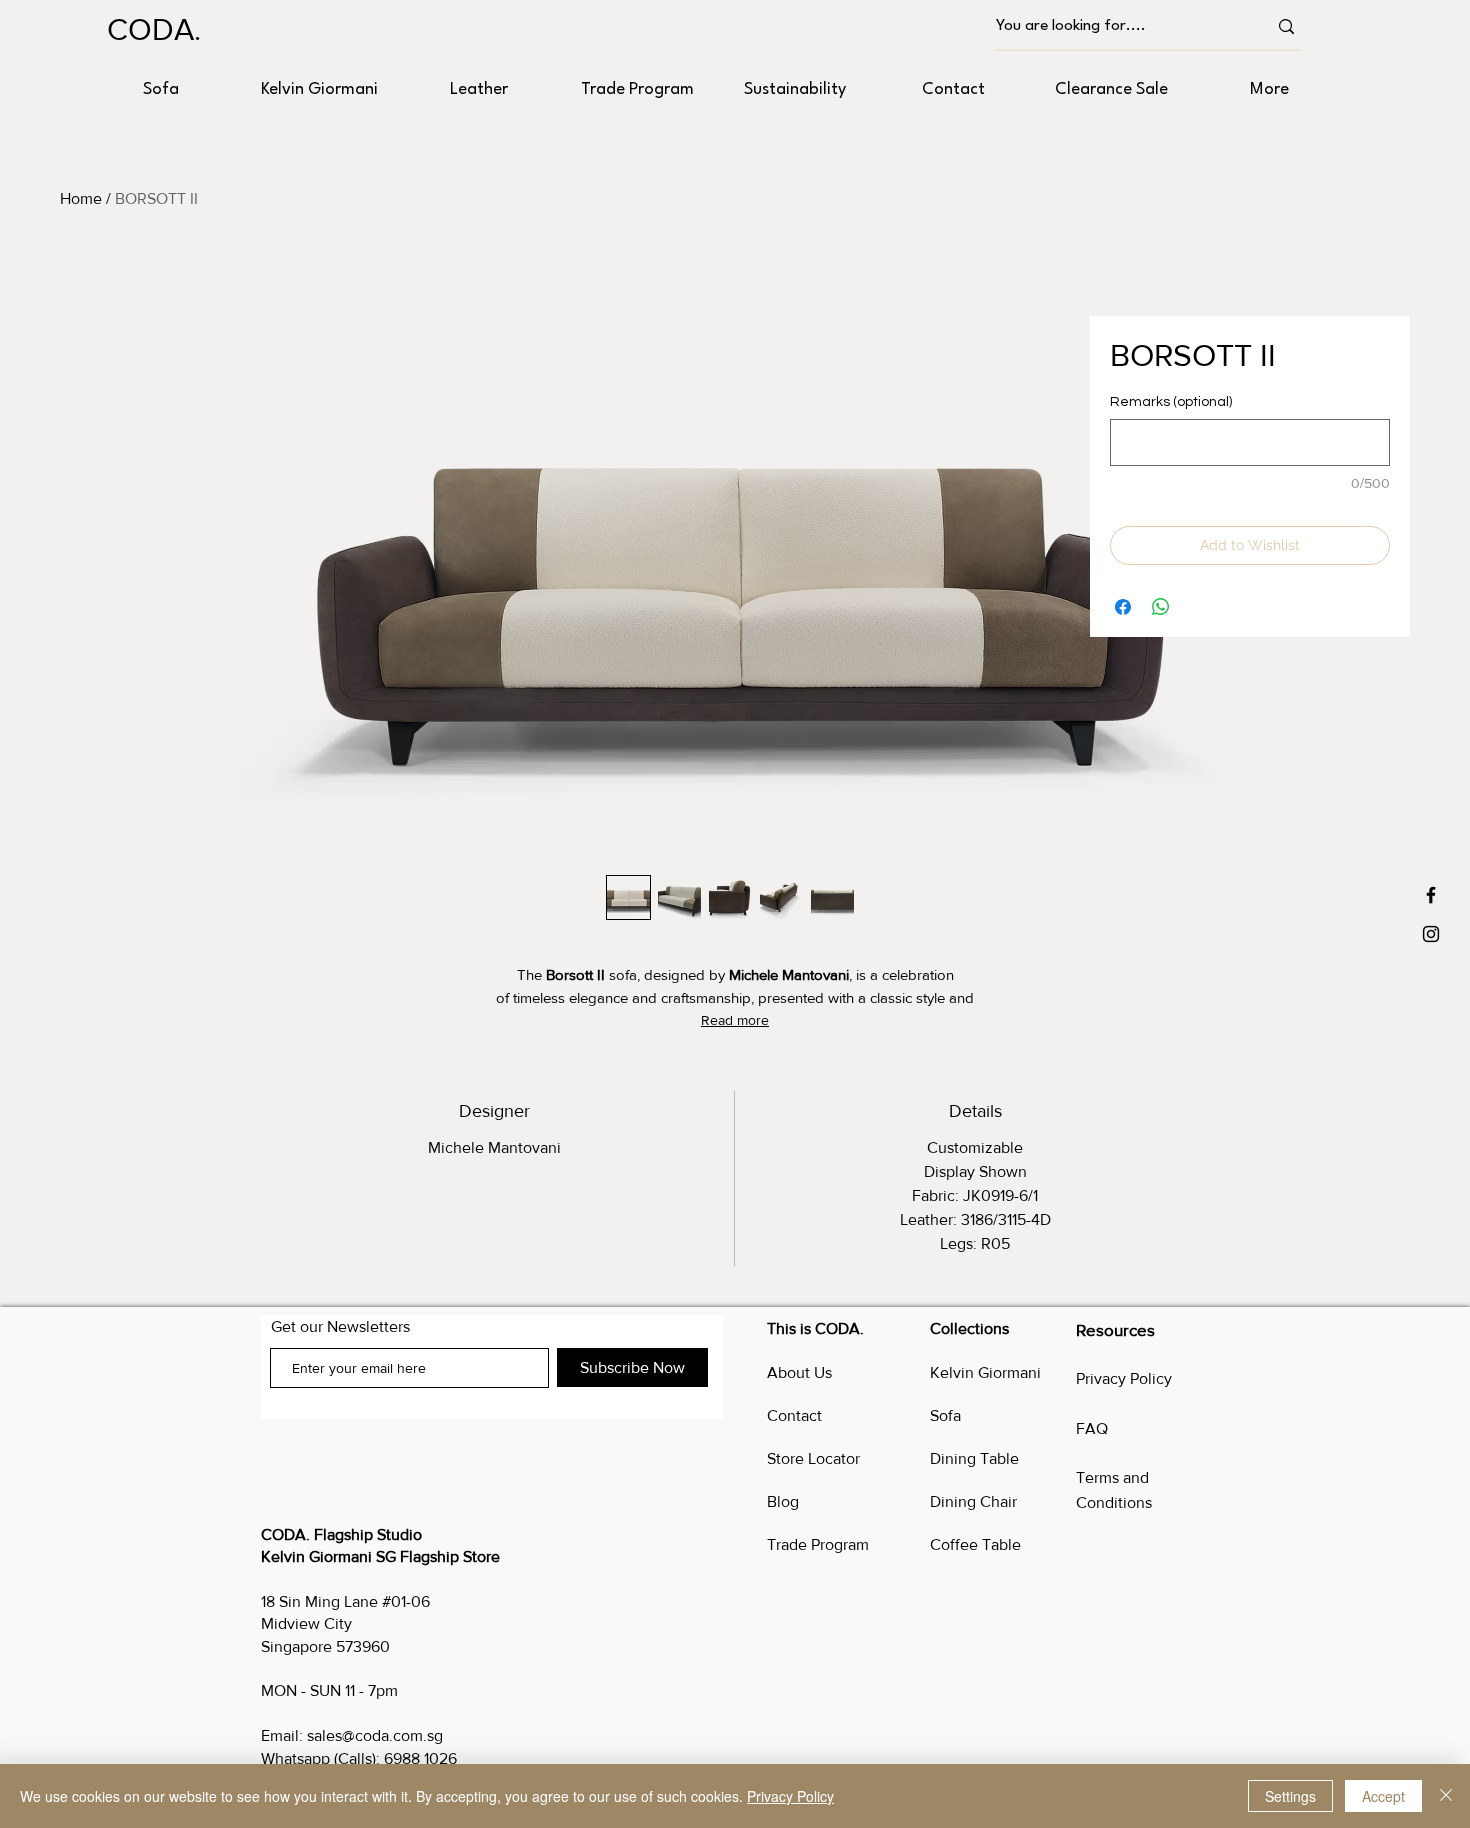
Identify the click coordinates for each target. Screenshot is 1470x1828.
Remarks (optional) (1171, 402)
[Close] (1446, 1796)
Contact (794, 1415)
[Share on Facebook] (1123, 607)
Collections (969, 1328)
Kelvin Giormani (985, 1372)
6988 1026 (420, 1758)
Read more (735, 1020)
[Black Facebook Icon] (1431, 895)
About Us (799, 1372)
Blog (783, 1501)
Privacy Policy (1124, 1378)
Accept (1383, 1796)
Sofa (945, 1415)
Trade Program (818, 1544)
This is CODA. (815, 1328)
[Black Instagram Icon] (1431, 934)
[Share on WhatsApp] (1161, 607)
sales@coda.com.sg (375, 1735)
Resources (1115, 1329)
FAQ (1092, 1428)
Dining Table (974, 1458)
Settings (1290, 1796)
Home (81, 198)
